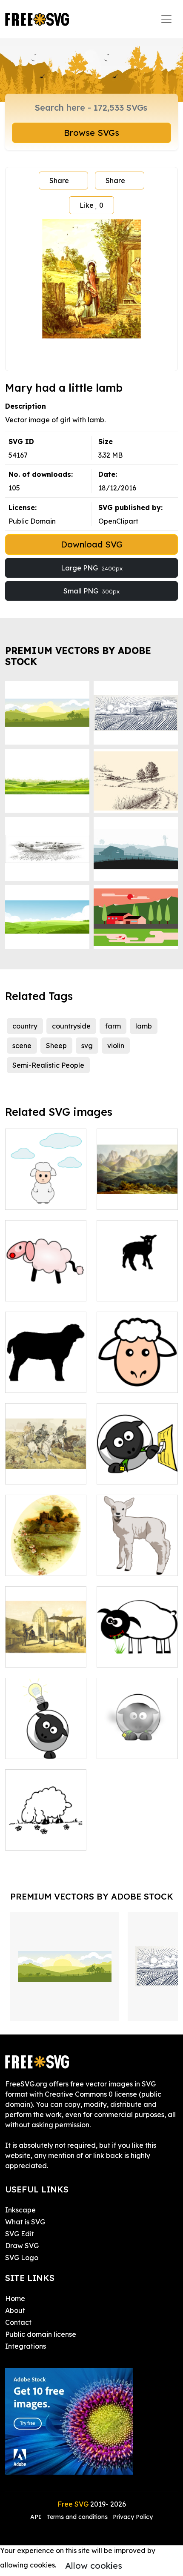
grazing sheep (129, 1656)
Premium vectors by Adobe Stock (78, 656)
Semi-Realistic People (48, 1065)
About (15, 2310)
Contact (18, 2322)
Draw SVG (22, 2246)
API (37, 2517)
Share (59, 181)
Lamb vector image (137, 1559)
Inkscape (20, 2210)
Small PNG (91, 591)
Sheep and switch (135, 1473)
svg (87, 1046)
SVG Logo (22, 2258)
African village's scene (46, 1650)
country (25, 1026)
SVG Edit (20, 2234)
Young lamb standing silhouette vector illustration (137, 1274)
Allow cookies (94, 2566)
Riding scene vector (46, 1467)
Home (15, 2298)
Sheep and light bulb (46, 1742)
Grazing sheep (38, 1839)
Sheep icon (124, 1381)
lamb (144, 1026)
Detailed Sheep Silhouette (46, 1376)
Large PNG (92, 568)
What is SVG (25, 2222)
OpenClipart (118, 521)
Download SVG (92, 544)
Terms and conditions (77, 2517)
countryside (71, 1026)
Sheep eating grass (137, 1742)
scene (22, 1046)
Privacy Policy (133, 2517)
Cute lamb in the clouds (46, 1193)
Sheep (56, 1046)
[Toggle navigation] (166, 19)
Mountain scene (132, 1198)
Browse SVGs (91, 133)
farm (113, 1026)
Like (91, 205)
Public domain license (41, 2334)
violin (116, 1046)
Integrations (26, 2346)
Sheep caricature (43, 1289)
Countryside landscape (46, 1559)
